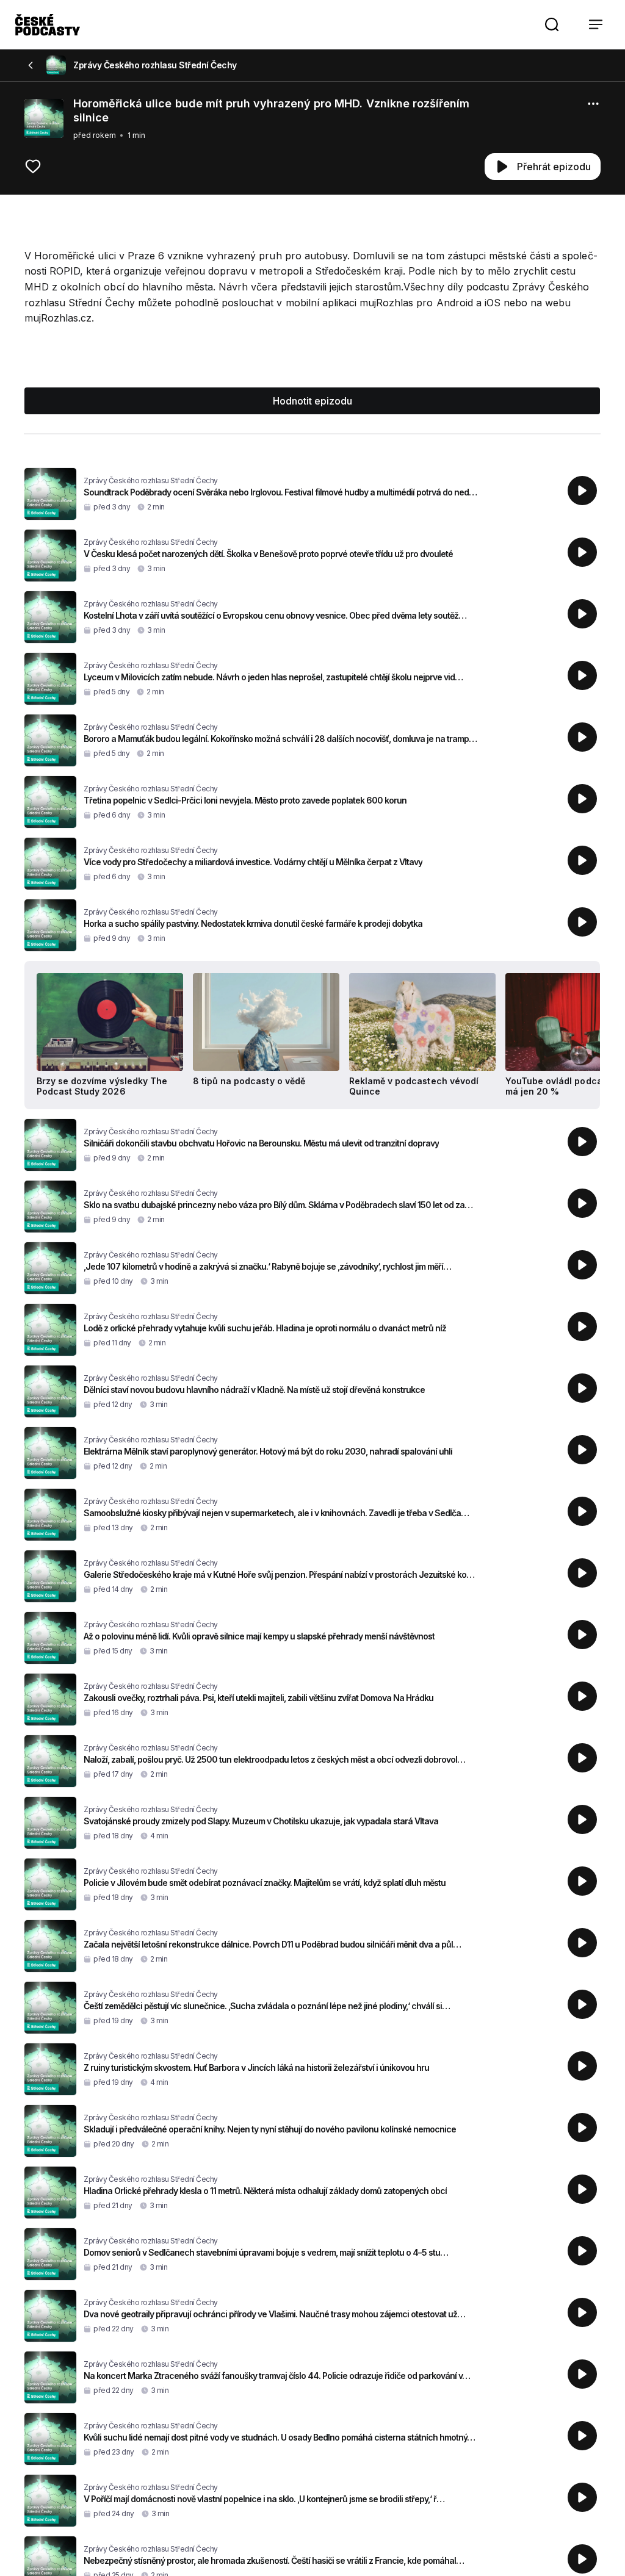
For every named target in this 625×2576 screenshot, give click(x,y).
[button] (552, 24)
